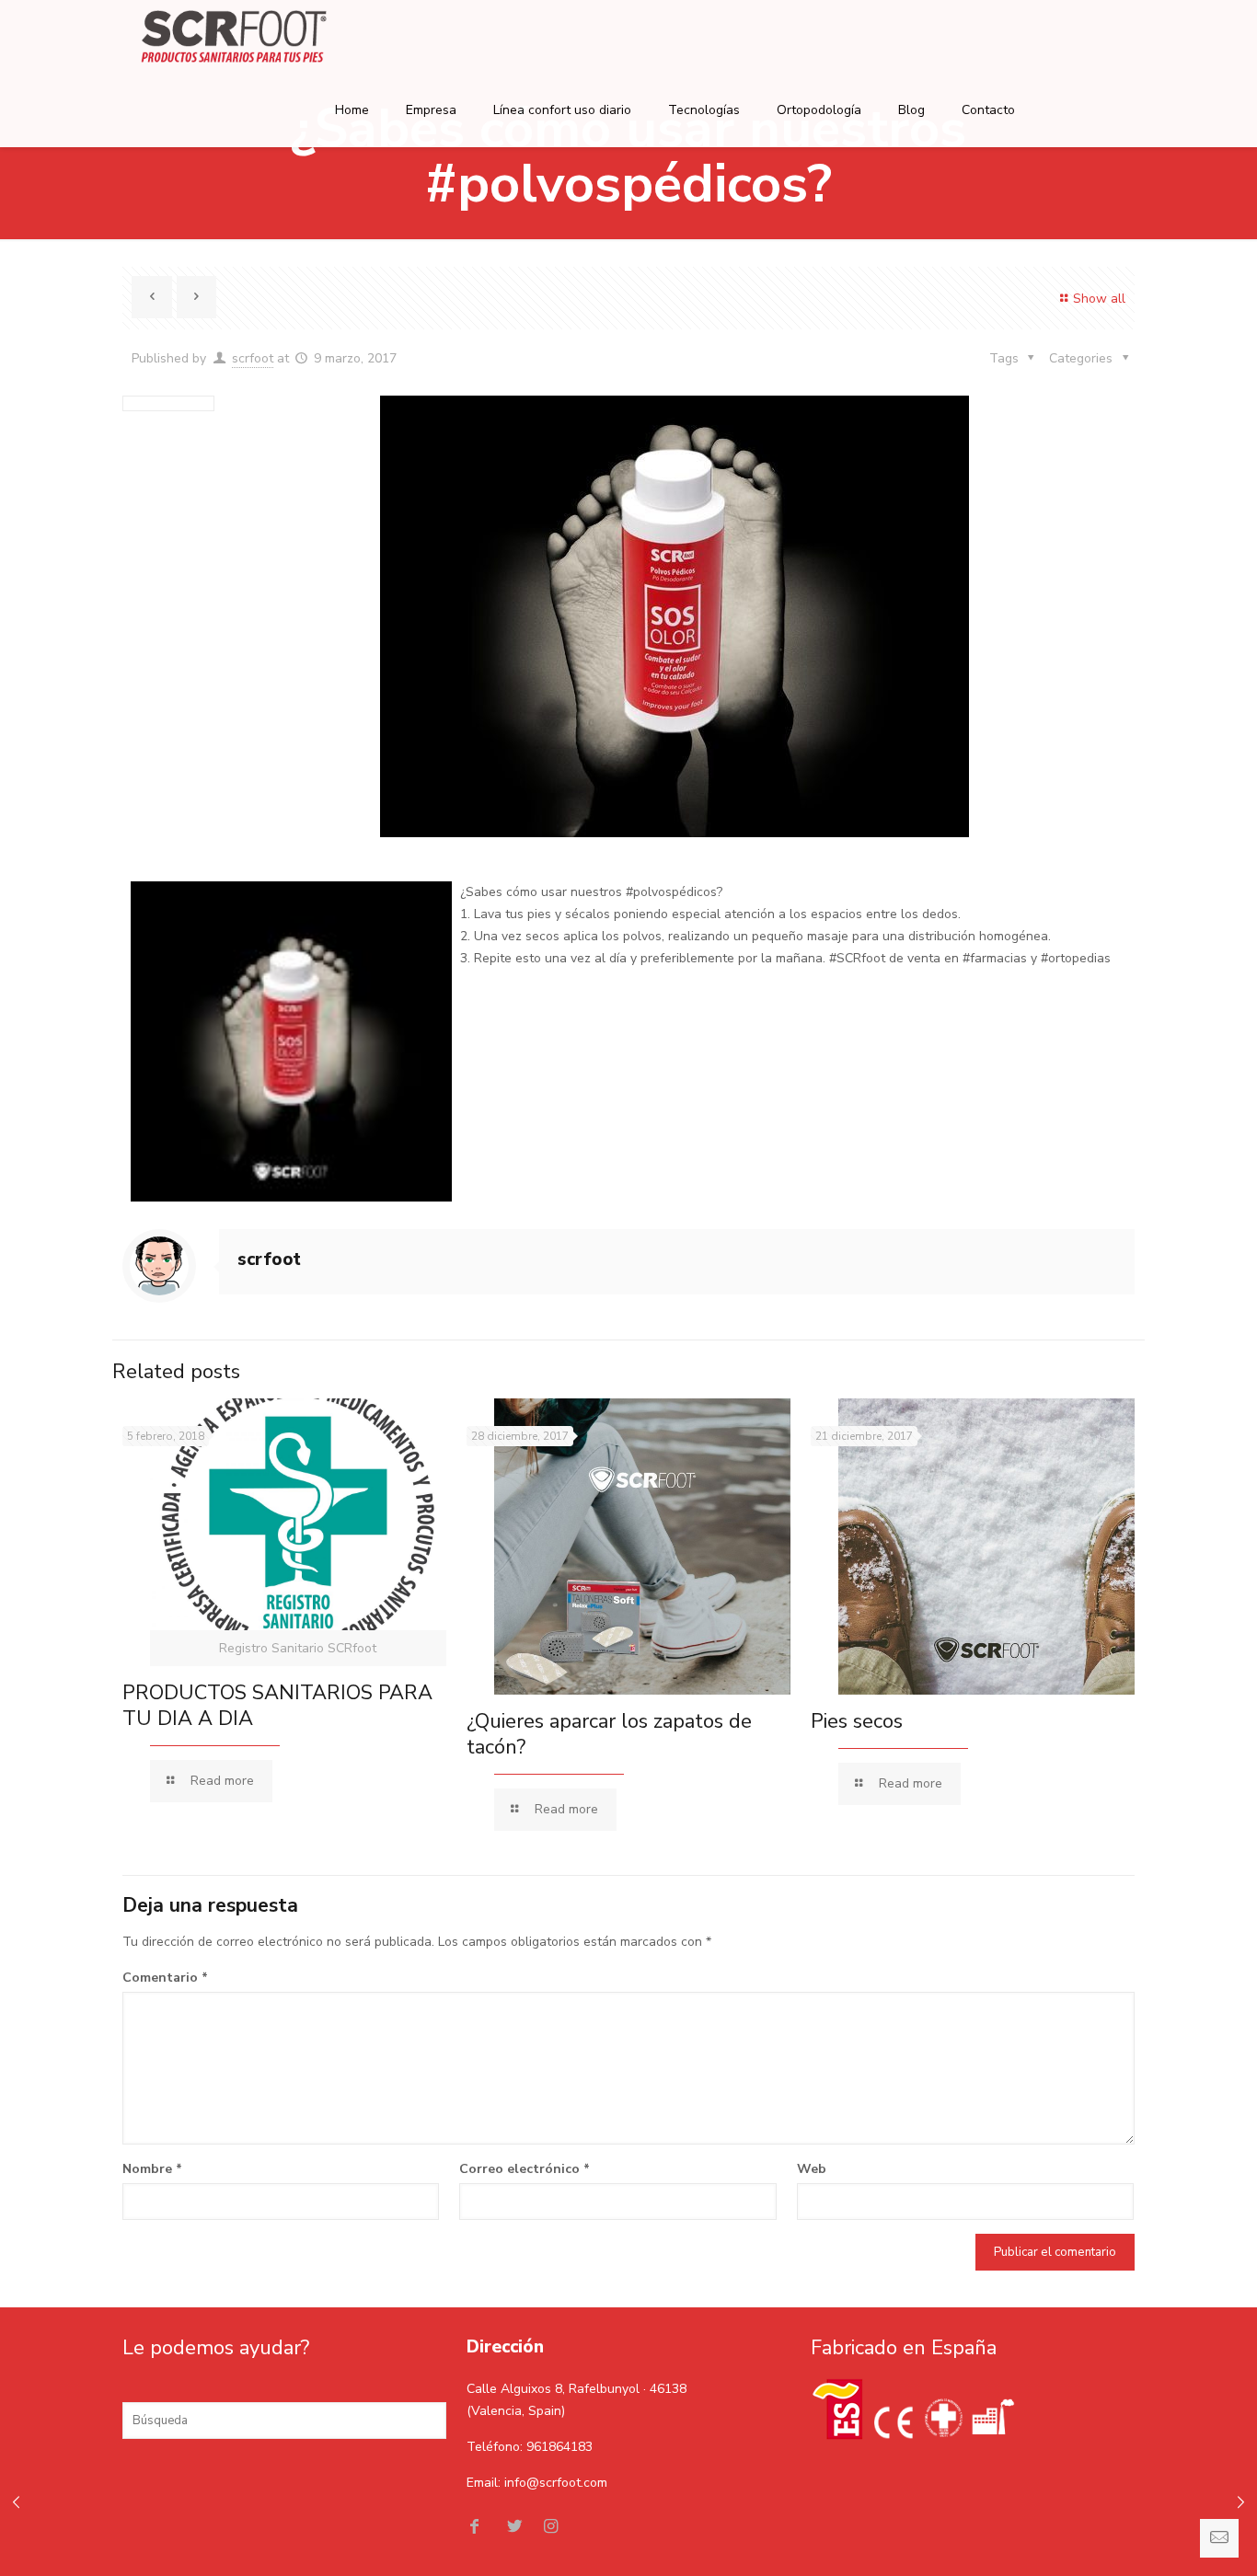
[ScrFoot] (234, 37)
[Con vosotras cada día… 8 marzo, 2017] (16, 2502)
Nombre (152, 2169)
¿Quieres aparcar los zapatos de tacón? (609, 1734)
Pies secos (857, 1721)
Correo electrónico (525, 2169)
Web (812, 2169)
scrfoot (253, 358)
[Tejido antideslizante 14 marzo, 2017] (1241, 2502)
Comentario (165, 1978)
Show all (1099, 299)
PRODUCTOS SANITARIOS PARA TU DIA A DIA (277, 1706)
